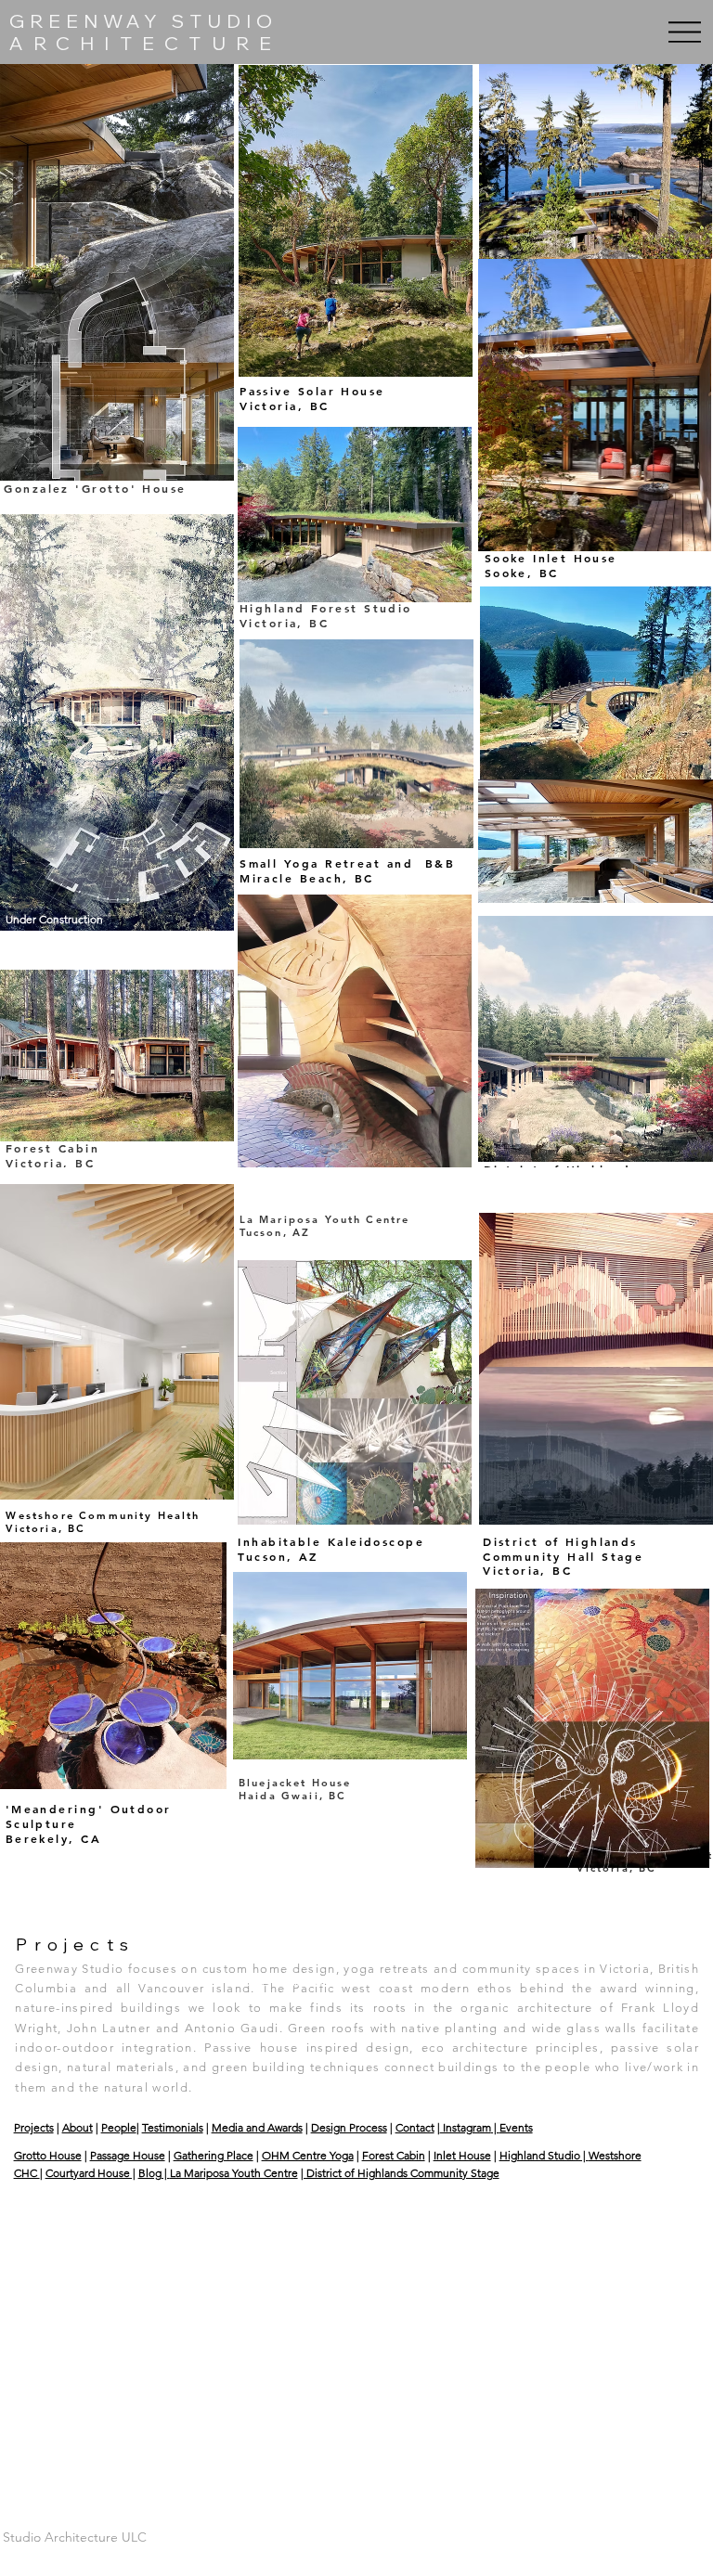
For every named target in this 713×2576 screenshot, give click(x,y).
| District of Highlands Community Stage (400, 2173)
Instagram (466, 2127)
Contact (415, 2127)
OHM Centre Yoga (308, 2155)
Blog (150, 2173)
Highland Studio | (544, 2155)
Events (516, 2127)
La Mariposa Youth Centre (234, 2173)
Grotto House (48, 2155)
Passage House (128, 2155)
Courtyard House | (91, 2173)
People (119, 2127)
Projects (34, 2127)
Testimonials (173, 2127)
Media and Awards (257, 2127)
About (78, 2127)
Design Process (349, 2127)
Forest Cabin (394, 2155)
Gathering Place (214, 2155)
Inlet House (462, 2155)
